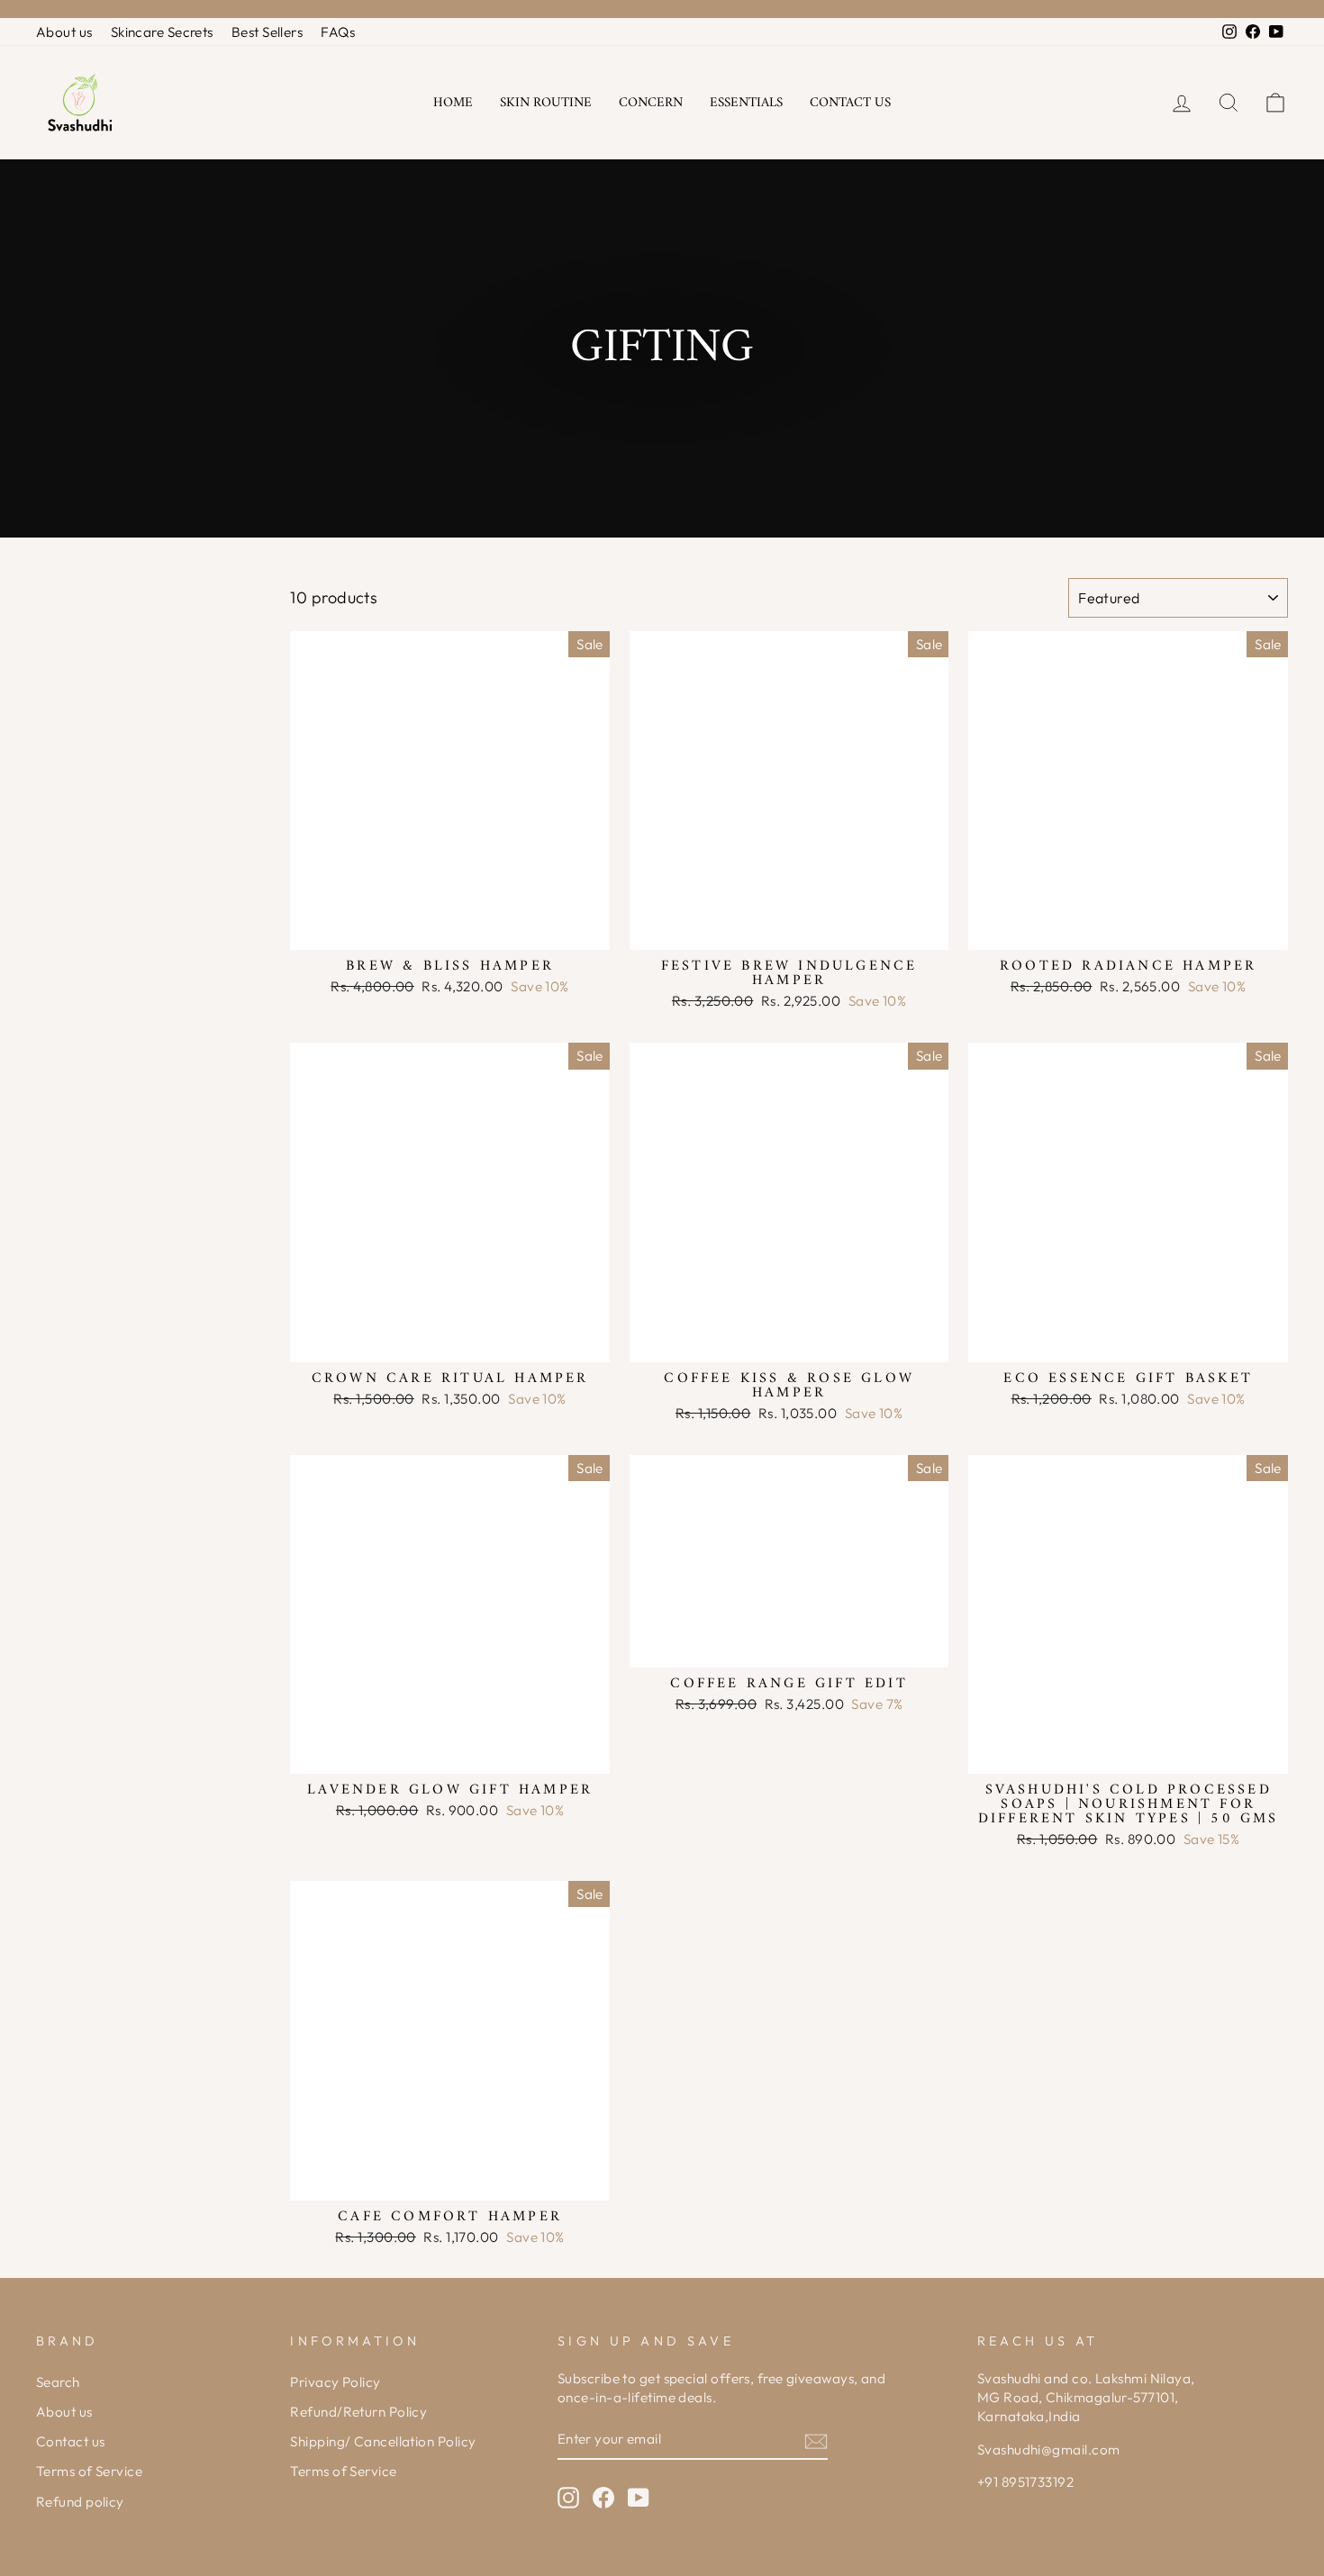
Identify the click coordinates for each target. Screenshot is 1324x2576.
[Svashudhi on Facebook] (603, 2498)
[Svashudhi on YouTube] (639, 2498)
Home (453, 103)
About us (64, 32)
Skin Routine (546, 103)
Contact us (850, 103)
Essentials (746, 103)
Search (58, 2382)
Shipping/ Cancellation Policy (383, 2441)
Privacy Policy (335, 2382)
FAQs (338, 32)
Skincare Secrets (162, 32)
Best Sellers (267, 32)
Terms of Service (89, 2471)
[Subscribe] (816, 2440)
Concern (651, 103)
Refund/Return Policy (358, 2412)
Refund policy (80, 2502)
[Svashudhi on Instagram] (568, 2498)
